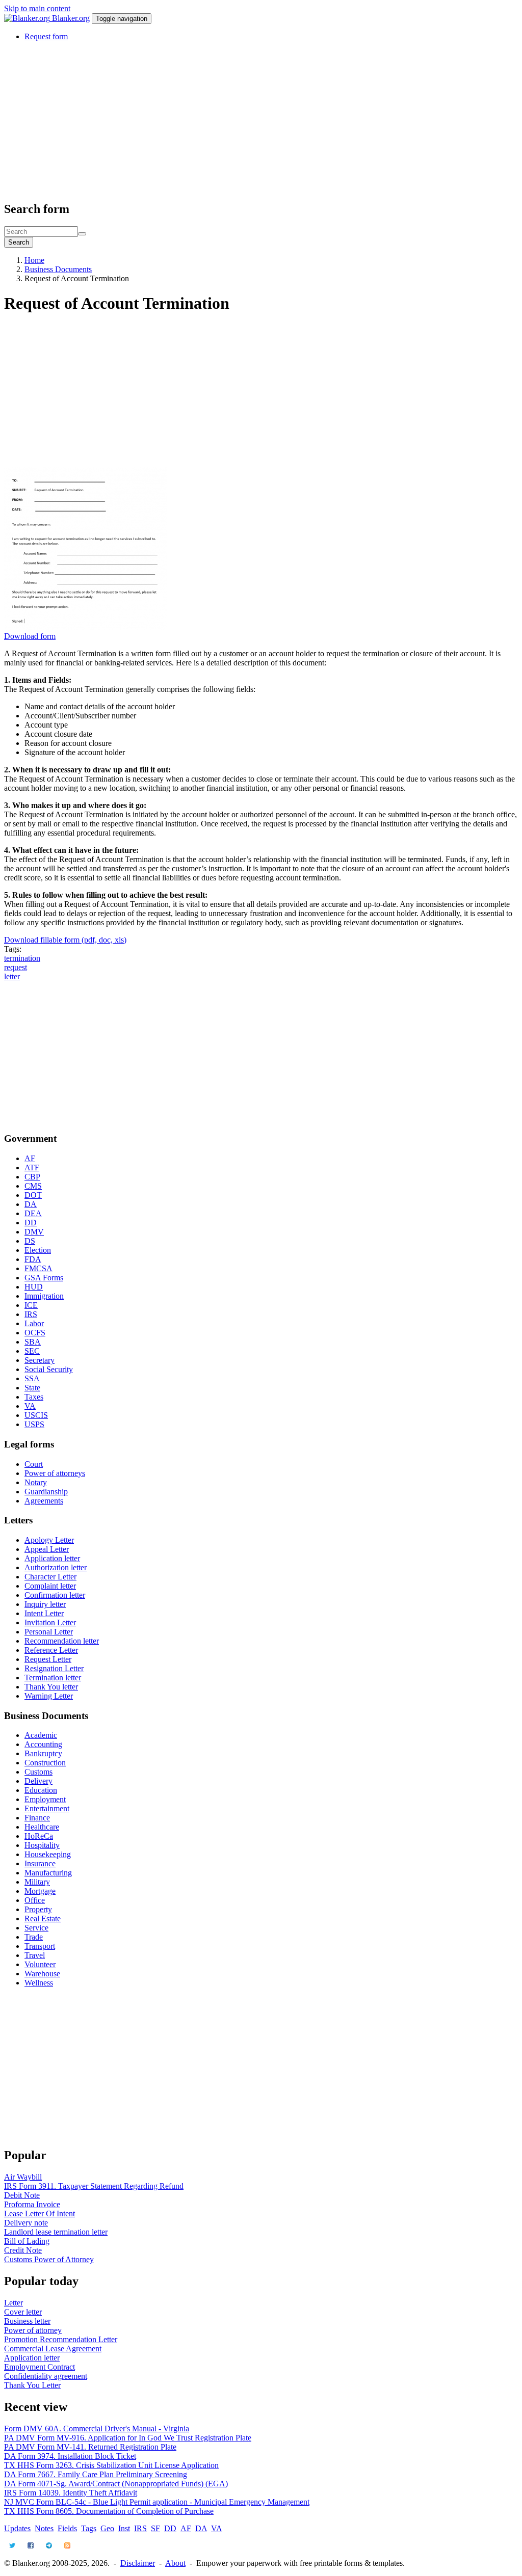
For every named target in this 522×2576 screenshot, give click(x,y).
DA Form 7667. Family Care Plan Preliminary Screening (96, 2474)
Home (34, 260)
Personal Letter (49, 1632)
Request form (46, 36)
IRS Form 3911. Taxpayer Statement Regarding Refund (94, 2186)
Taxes (34, 1397)
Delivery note (26, 2223)
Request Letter (48, 1659)
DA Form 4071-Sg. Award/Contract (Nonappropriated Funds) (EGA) (116, 2484)
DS (30, 1241)
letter (12, 976)
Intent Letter (44, 1613)
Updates (17, 2528)
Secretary (40, 1360)
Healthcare (42, 1827)
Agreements (44, 1501)
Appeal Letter (47, 1549)
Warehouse (42, 1974)
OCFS (35, 1333)
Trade (34, 1937)
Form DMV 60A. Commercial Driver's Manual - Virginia (97, 2429)
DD (31, 1223)
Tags (89, 2528)
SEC (32, 1351)
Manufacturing (48, 1873)
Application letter (52, 1558)
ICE (31, 1305)
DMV (34, 1232)
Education (41, 1790)
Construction (45, 1763)
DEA (33, 1213)
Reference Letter (51, 1650)
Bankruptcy (43, 1753)
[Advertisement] (261, 121)
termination (22, 958)
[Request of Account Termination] (86, 627)
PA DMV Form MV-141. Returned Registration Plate (90, 2447)
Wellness (39, 1983)
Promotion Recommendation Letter (61, 2339)
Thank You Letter (32, 2385)
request (16, 967)
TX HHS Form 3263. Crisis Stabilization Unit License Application (111, 2465)
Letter (14, 2303)
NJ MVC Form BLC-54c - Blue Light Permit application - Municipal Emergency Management (157, 2502)
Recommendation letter (62, 1641)
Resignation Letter (54, 1668)
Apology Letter (49, 1540)
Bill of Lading (27, 2241)
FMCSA (38, 1268)
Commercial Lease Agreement (53, 2349)
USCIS (36, 1415)
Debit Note (22, 2195)
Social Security (49, 1369)
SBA (33, 1342)
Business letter (27, 2321)
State (32, 1388)
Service (36, 1928)
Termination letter (53, 1678)
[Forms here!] (28, 18)
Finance (37, 1818)
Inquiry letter (45, 1604)
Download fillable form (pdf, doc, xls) (65, 940)
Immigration (44, 1296)
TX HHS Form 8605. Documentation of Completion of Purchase (109, 2511)
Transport (40, 1946)
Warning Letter (49, 1696)
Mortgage (40, 1891)
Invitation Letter (50, 1622)
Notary (36, 1482)
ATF (32, 1168)
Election (38, 1250)
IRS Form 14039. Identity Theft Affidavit (71, 2493)
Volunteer (40, 1964)
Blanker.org (71, 18)
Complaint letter (50, 1586)
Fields (67, 2528)
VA (30, 1406)
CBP (32, 1177)
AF (30, 1158)
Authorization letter (56, 1567)
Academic (41, 1735)
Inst (124, 2528)
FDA (33, 1259)
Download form (30, 636)
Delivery (38, 1781)
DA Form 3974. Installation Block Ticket (70, 2456)
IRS (31, 1314)
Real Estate (43, 1918)
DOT (33, 1195)
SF (155, 2528)
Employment (45, 1799)
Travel (35, 1955)
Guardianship (46, 1492)
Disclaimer (138, 2563)
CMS (33, 1186)
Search (19, 242)
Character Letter (50, 1577)
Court (34, 1464)
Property (38, 1909)
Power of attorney (33, 2330)
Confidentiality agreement (46, 2376)
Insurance (40, 1863)
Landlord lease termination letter (56, 2232)
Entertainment (47, 1808)
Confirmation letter (55, 1595)
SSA (32, 1378)
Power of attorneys (55, 1473)
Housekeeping (48, 1854)
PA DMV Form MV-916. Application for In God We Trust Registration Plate (128, 2438)
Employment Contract (40, 2367)
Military (37, 1882)
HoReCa (39, 1836)
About (175, 2563)
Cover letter (23, 2312)
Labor (34, 1323)
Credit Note (23, 2250)
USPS (34, 1424)
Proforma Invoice (32, 2204)
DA (31, 1204)
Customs (38, 1772)
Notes (44, 2528)
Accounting (43, 1744)
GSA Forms (44, 1278)
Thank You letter (51, 1687)
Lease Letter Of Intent (40, 2213)
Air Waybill (23, 2177)
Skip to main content (37, 8)
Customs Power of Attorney (49, 2259)
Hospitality (42, 1845)
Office (35, 1900)
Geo (107, 2528)
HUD (34, 1287)
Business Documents (58, 269)
